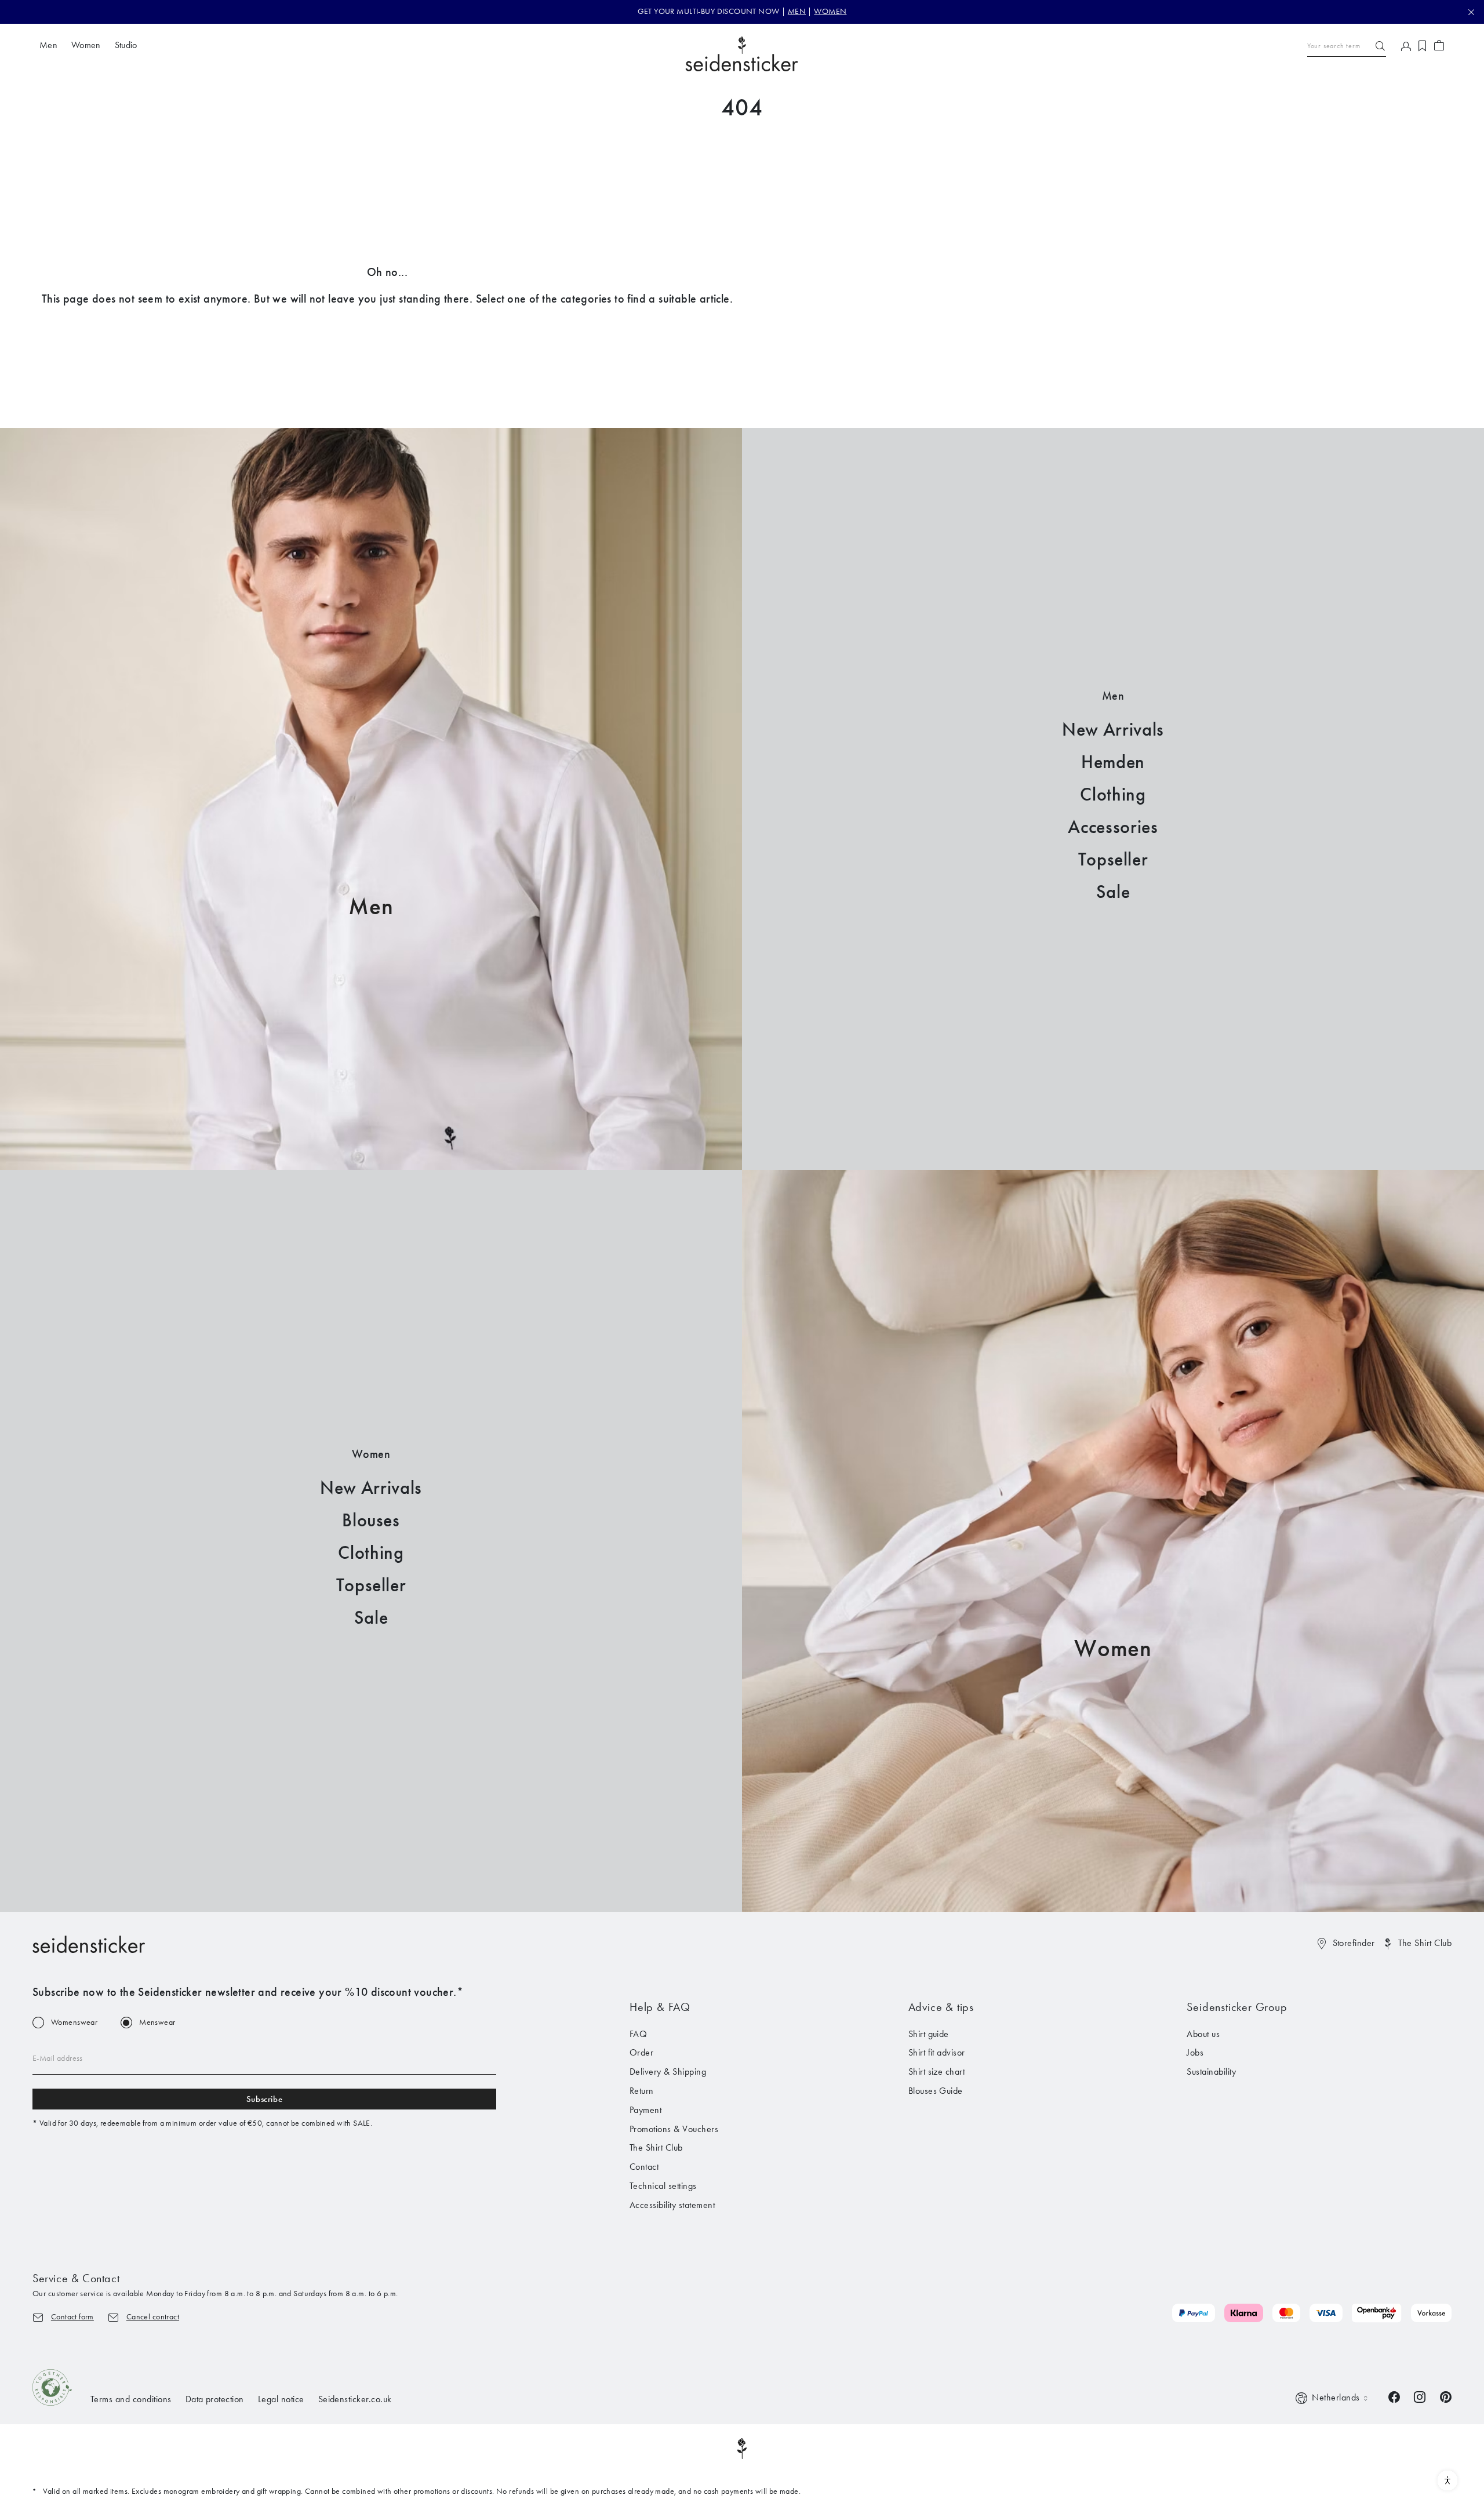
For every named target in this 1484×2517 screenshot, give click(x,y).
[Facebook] (1394, 2396)
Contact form (72, 2317)
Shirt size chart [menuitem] (937, 2072)
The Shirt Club (1425, 1943)
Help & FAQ (660, 2007)
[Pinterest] (1446, 2396)
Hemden (1113, 762)
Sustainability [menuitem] (1211, 2072)
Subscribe (264, 2099)
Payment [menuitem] (645, 2110)
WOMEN (830, 11)
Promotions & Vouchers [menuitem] (674, 2129)
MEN (797, 11)
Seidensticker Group (1237, 2007)
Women (1113, 1648)
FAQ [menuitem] (638, 2034)
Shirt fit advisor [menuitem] (937, 2052)
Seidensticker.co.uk (355, 2399)
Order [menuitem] (641, 2052)
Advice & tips (941, 2007)
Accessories (1113, 827)
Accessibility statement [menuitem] (672, 2205)
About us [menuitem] (1203, 2034)
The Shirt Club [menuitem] (656, 2147)
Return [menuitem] (642, 2091)
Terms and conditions (131, 2399)
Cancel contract (153, 2317)
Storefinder (1354, 1943)
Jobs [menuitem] (1195, 2052)
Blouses (371, 1520)
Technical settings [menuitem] (663, 2186)
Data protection (215, 2399)
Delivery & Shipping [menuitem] (668, 2072)
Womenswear (74, 2023)
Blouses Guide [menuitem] (936, 2091)
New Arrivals (1113, 730)
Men (371, 906)
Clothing (1113, 794)
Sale (1113, 892)
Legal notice (281, 2399)
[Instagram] (1420, 2396)
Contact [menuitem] (644, 2167)
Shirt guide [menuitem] (929, 2034)
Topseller (1113, 859)
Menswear (157, 2023)
